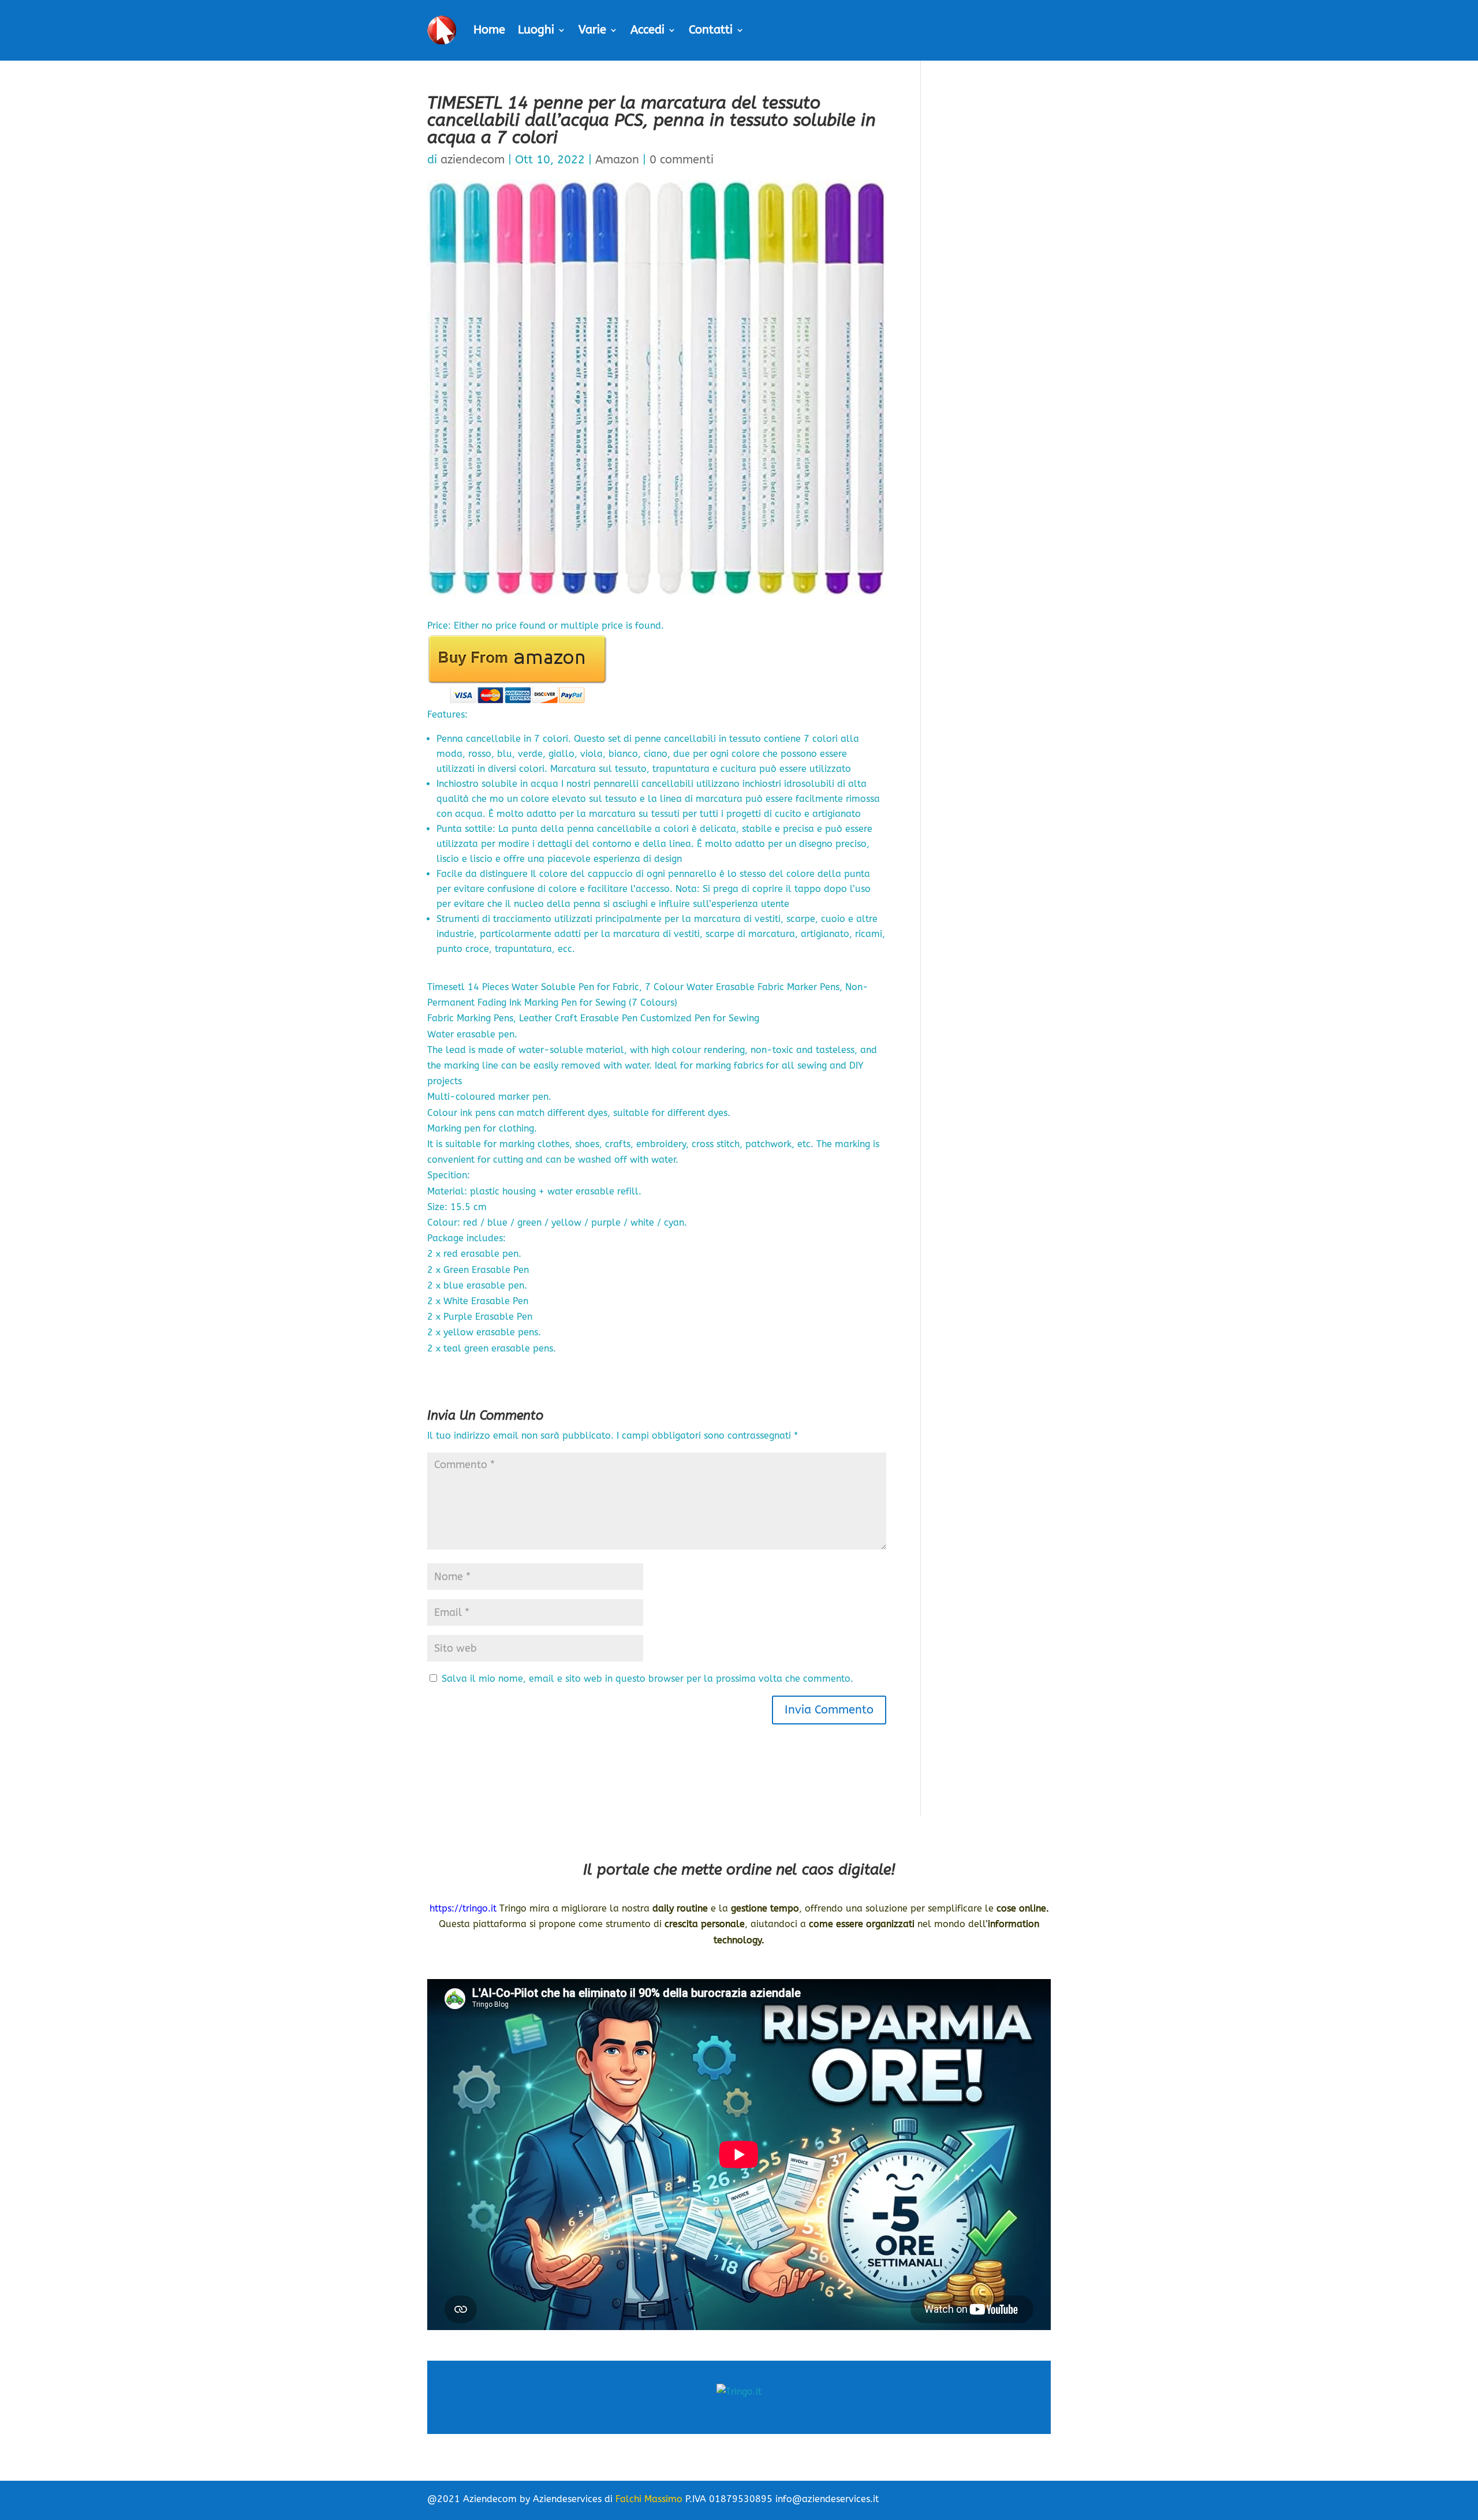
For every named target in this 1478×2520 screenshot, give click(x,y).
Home (489, 30)
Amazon (617, 160)
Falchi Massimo (649, 2499)
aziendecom (473, 160)
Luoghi (536, 30)
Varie (592, 30)
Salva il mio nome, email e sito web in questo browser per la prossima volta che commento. (647, 1679)
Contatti (711, 30)
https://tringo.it (463, 1908)
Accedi (647, 30)
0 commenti (682, 160)
